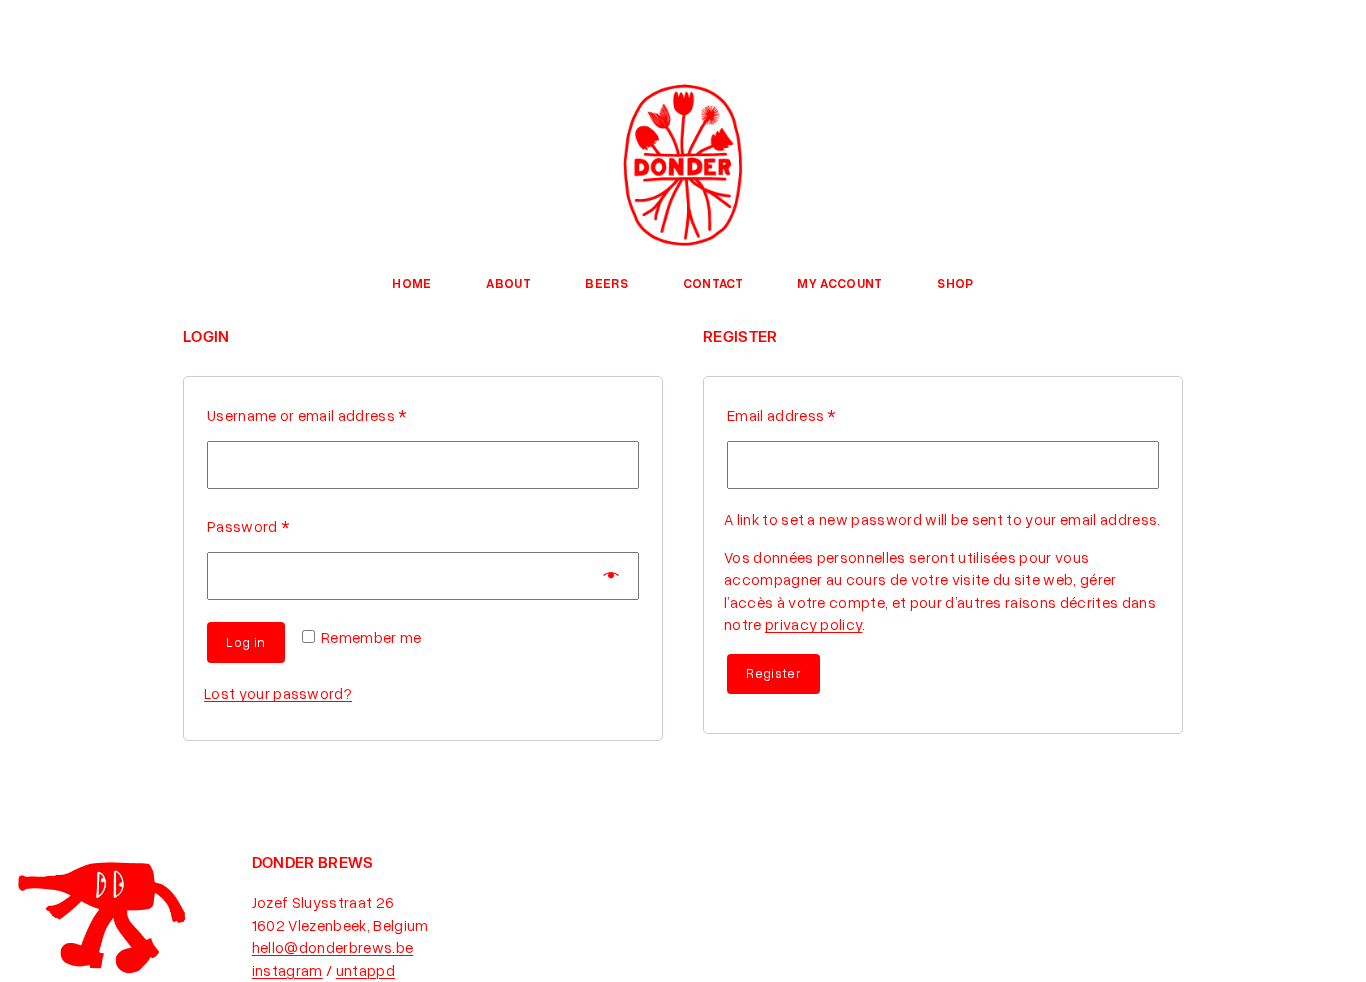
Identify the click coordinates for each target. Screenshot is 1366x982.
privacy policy (813, 624)
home (411, 283)
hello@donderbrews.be (332, 947)
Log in (245, 642)
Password (248, 526)
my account (839, 283)
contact (713, 283)
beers (606, 283)
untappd (365, 970)
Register (773, 673)
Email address (781, 415)
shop (955, 283)
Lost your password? (278, 693)
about (508, 283)
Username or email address (307, 415)
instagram (287, 970)
